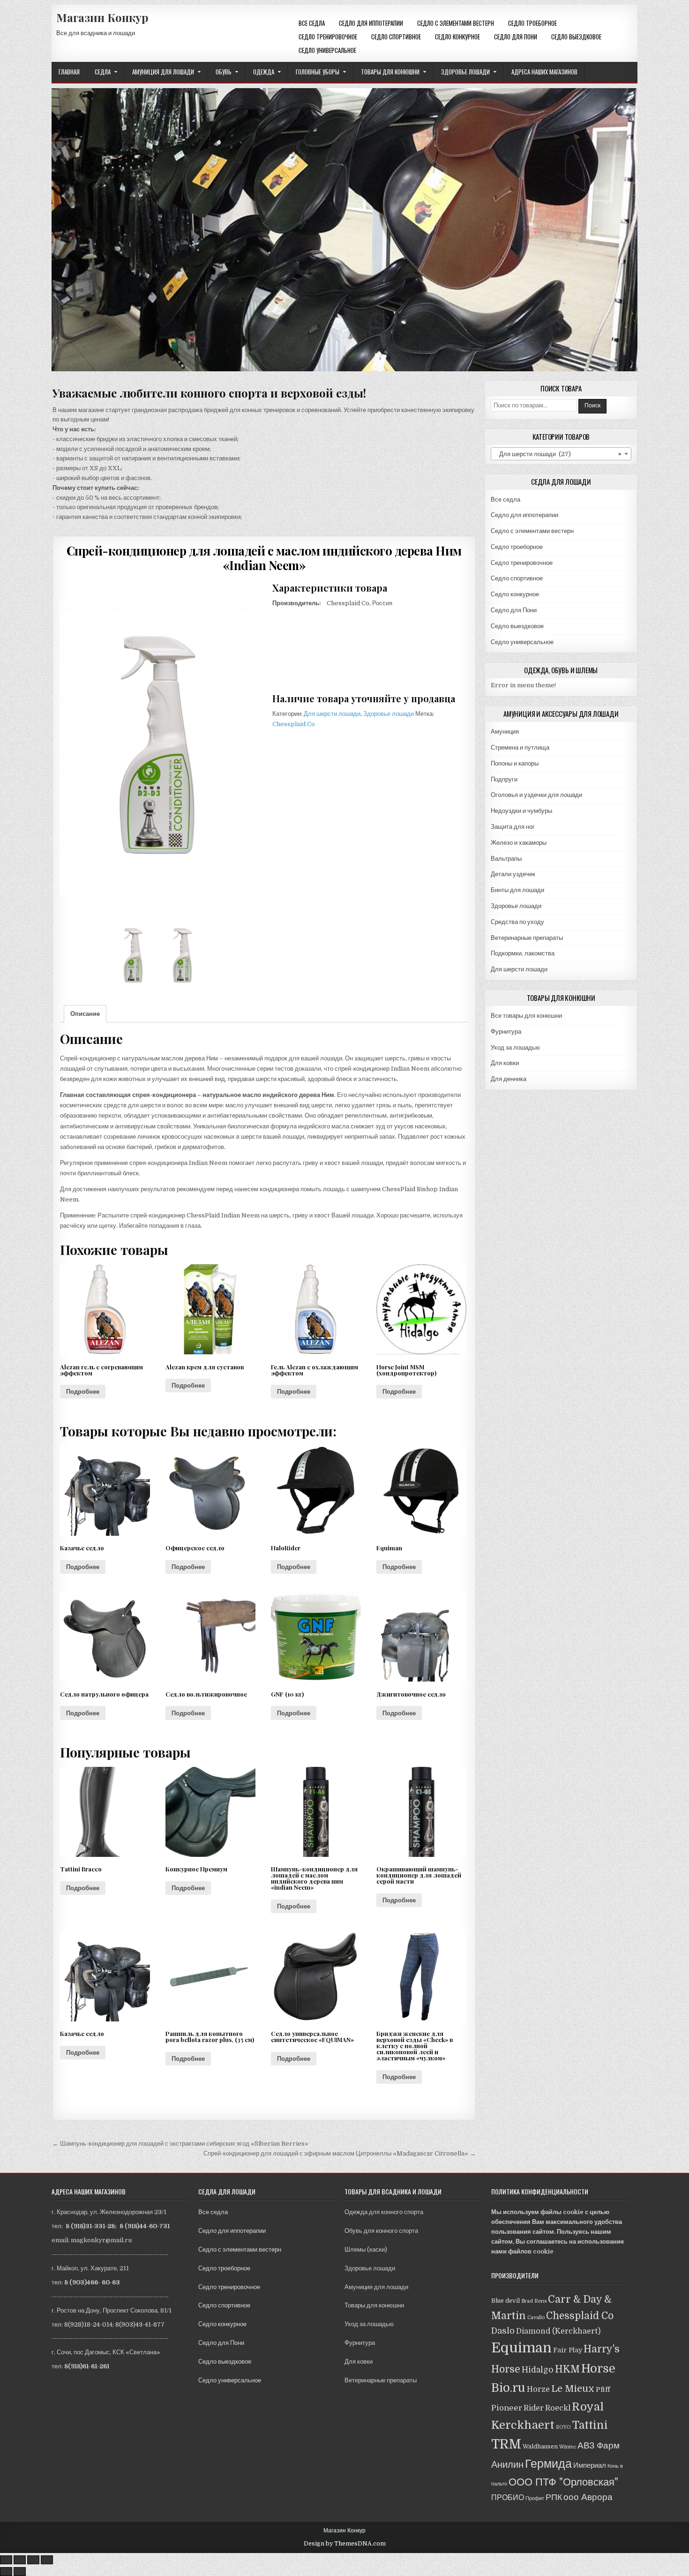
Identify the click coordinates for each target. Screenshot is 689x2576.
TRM (506, 2444)
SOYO (563, 2427)
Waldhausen (540, 2447)
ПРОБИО (508, 2497)
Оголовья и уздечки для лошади (536, 795)
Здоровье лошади (465, 72)
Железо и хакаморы (519, 843)
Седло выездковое (576, 37)
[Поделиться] (20, 2560)
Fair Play (568, 2350)
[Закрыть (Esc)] (6, 2560)
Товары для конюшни (390, 72)
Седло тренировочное (328, 37)
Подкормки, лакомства (523, 953)
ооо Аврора (588, 2497)
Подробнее (83, 1392)
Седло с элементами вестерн (456, 23)
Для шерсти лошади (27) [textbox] (558, 454)
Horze (538, 2389)
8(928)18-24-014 (88, 2324)
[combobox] (561, 454)
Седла (103, 72)
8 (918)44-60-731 (145, 2226)
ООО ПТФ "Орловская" (563, 2482)
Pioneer (507, 2408)
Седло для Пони (516, 37)
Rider (534, 2408)
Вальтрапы (506, 859)
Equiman (521, 2348)
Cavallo (536, 2317)
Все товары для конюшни (526, 1016)
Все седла (312, 23)
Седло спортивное (396, 37)
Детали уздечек (513, 874)
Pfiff (603, 2389)
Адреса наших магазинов (544, 72)
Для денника (509, 1079)
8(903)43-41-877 (140, 2324)
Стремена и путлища (520, 747)
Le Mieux (573, 2389)
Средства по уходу (517, 922)
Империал (590, 2465)
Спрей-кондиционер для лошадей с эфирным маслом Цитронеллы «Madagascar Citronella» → (340, 2153)
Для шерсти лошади (332, 714)
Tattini (590, 2425)
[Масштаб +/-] (47, 2560)
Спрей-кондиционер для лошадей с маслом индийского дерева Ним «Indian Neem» (264, 558)
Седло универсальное (327, 50)
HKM (567, 2369)
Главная (69, 72)
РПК (554, 2497)
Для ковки (505, 1063)
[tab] (85, 1014)
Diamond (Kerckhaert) (558, 2331)
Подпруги (504, 779)
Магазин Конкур (102, 17)
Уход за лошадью (515, 1048)
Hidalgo (538, 2370)
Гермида (548, 2464)
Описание (85, 1014)
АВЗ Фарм (599, 2445)
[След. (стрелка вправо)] (20, 2572)
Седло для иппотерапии (371, 23)
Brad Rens (534, 2301)
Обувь (224, 72)
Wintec (568, 2447)
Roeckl (558, 2408)
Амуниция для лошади (163, 72)
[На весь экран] (33, 2560)
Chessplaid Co (294, 724)
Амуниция (505, 732)
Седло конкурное (457, 37)
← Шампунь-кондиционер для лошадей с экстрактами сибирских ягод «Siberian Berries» (180, 2144)
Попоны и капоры (515, 763)
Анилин (507, 2465)
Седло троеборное (532, 23)
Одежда (264, 72)
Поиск (592, 406)
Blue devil (506, 2301)
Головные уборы (318, 72)
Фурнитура (506, 1032)
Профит (535, 2498)
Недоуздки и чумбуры (521, 811)
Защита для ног (513, 827)
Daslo (503, 2331)
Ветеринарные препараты (527, 938)
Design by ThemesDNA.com (345, 2544)
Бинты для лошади (517, 890)
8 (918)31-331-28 (90, 2226)
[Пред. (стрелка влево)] (6, 2572)
